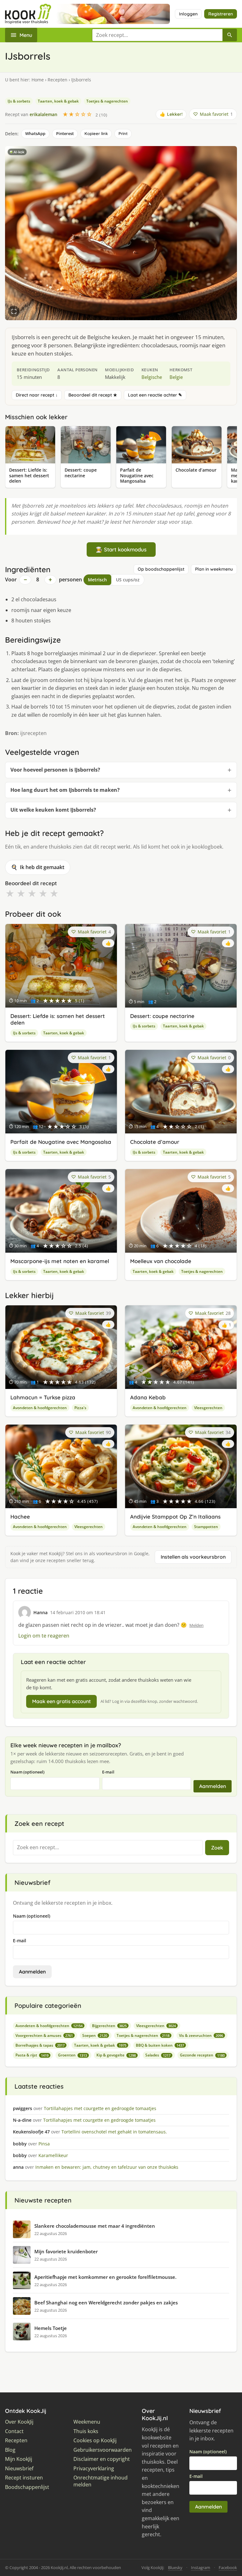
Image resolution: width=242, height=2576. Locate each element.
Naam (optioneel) (27, 1772)
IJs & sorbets (19, 101)
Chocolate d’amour (155, 1142)
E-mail (108, 1772)
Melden (196, 1625)
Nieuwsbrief (19, 2469)
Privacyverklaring (94, 2469)
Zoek (217, 1848)
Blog (10, 2450)
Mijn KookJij (19, 2459)
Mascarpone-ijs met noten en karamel (60, 1261)
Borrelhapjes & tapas (40, 2045)
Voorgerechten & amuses (44, 2035)
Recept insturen (24, 2478)
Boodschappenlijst (27, 2487)
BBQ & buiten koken (160, 2045)
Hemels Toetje (51, 2328)
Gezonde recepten (202, 2055)
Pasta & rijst (32, 2055)
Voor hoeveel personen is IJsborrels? (55, 770)
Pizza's (80, 1408)
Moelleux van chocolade (161, 1261)
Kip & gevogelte (116, 2055)
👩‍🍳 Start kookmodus (121, 549)
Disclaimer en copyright (102, 2459)
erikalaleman (43, 114)
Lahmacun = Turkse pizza (43, 1397)
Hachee (20, 1517)
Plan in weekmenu (214, 569)
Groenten (72, 2055)
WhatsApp (35, 133)
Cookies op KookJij (95, 2441)
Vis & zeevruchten (201, 2035)
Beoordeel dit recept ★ (93, 395)
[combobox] (157, 35)
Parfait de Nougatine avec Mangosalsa (61, 1142)
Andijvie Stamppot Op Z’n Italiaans (175, 1517)
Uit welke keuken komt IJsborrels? (53, 810)
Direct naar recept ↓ (37, 395)
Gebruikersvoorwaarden (103, 2450)
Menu (26, 35)
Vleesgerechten (208, 1408)
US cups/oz (128, 580)
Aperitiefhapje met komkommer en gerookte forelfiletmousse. (105, 2277)
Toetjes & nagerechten (107, 101)
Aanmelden (213, 1786)
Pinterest (65, 133)
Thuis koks (86, 2431)
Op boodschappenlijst (161, 569)
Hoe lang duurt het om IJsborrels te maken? (65, 790)
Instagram (201, 2567)
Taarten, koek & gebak (58, 101)
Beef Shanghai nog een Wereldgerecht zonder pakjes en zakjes (106, 2303)
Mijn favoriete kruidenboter (66, 2251)
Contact (14, 2431)
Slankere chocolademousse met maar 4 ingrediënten (95, 2226)
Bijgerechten (109, 2026)
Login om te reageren (44, 1636)
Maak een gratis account (61, 1701)
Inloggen (188, 14)
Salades (158, 2055)
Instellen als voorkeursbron (193, 1557)
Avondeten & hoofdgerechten (40, 1408)
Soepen (95, 2035)
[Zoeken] (230, 35)
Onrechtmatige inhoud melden (101, 2481)
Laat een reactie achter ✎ (155, 395)
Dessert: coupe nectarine (162, 1016)
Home (38, 80)
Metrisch (97, 580)
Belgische (152, 377)
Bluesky (175, 2567)
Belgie (176, 377)
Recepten (58, 80)
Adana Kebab (148, 1397)
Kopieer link (96, 133)
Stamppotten (206, 1527)
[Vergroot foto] (14, 311)
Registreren (221, 14)
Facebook (228, 2567)
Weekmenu (87, 2422)
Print (123, 133)
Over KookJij (19, 2422)
